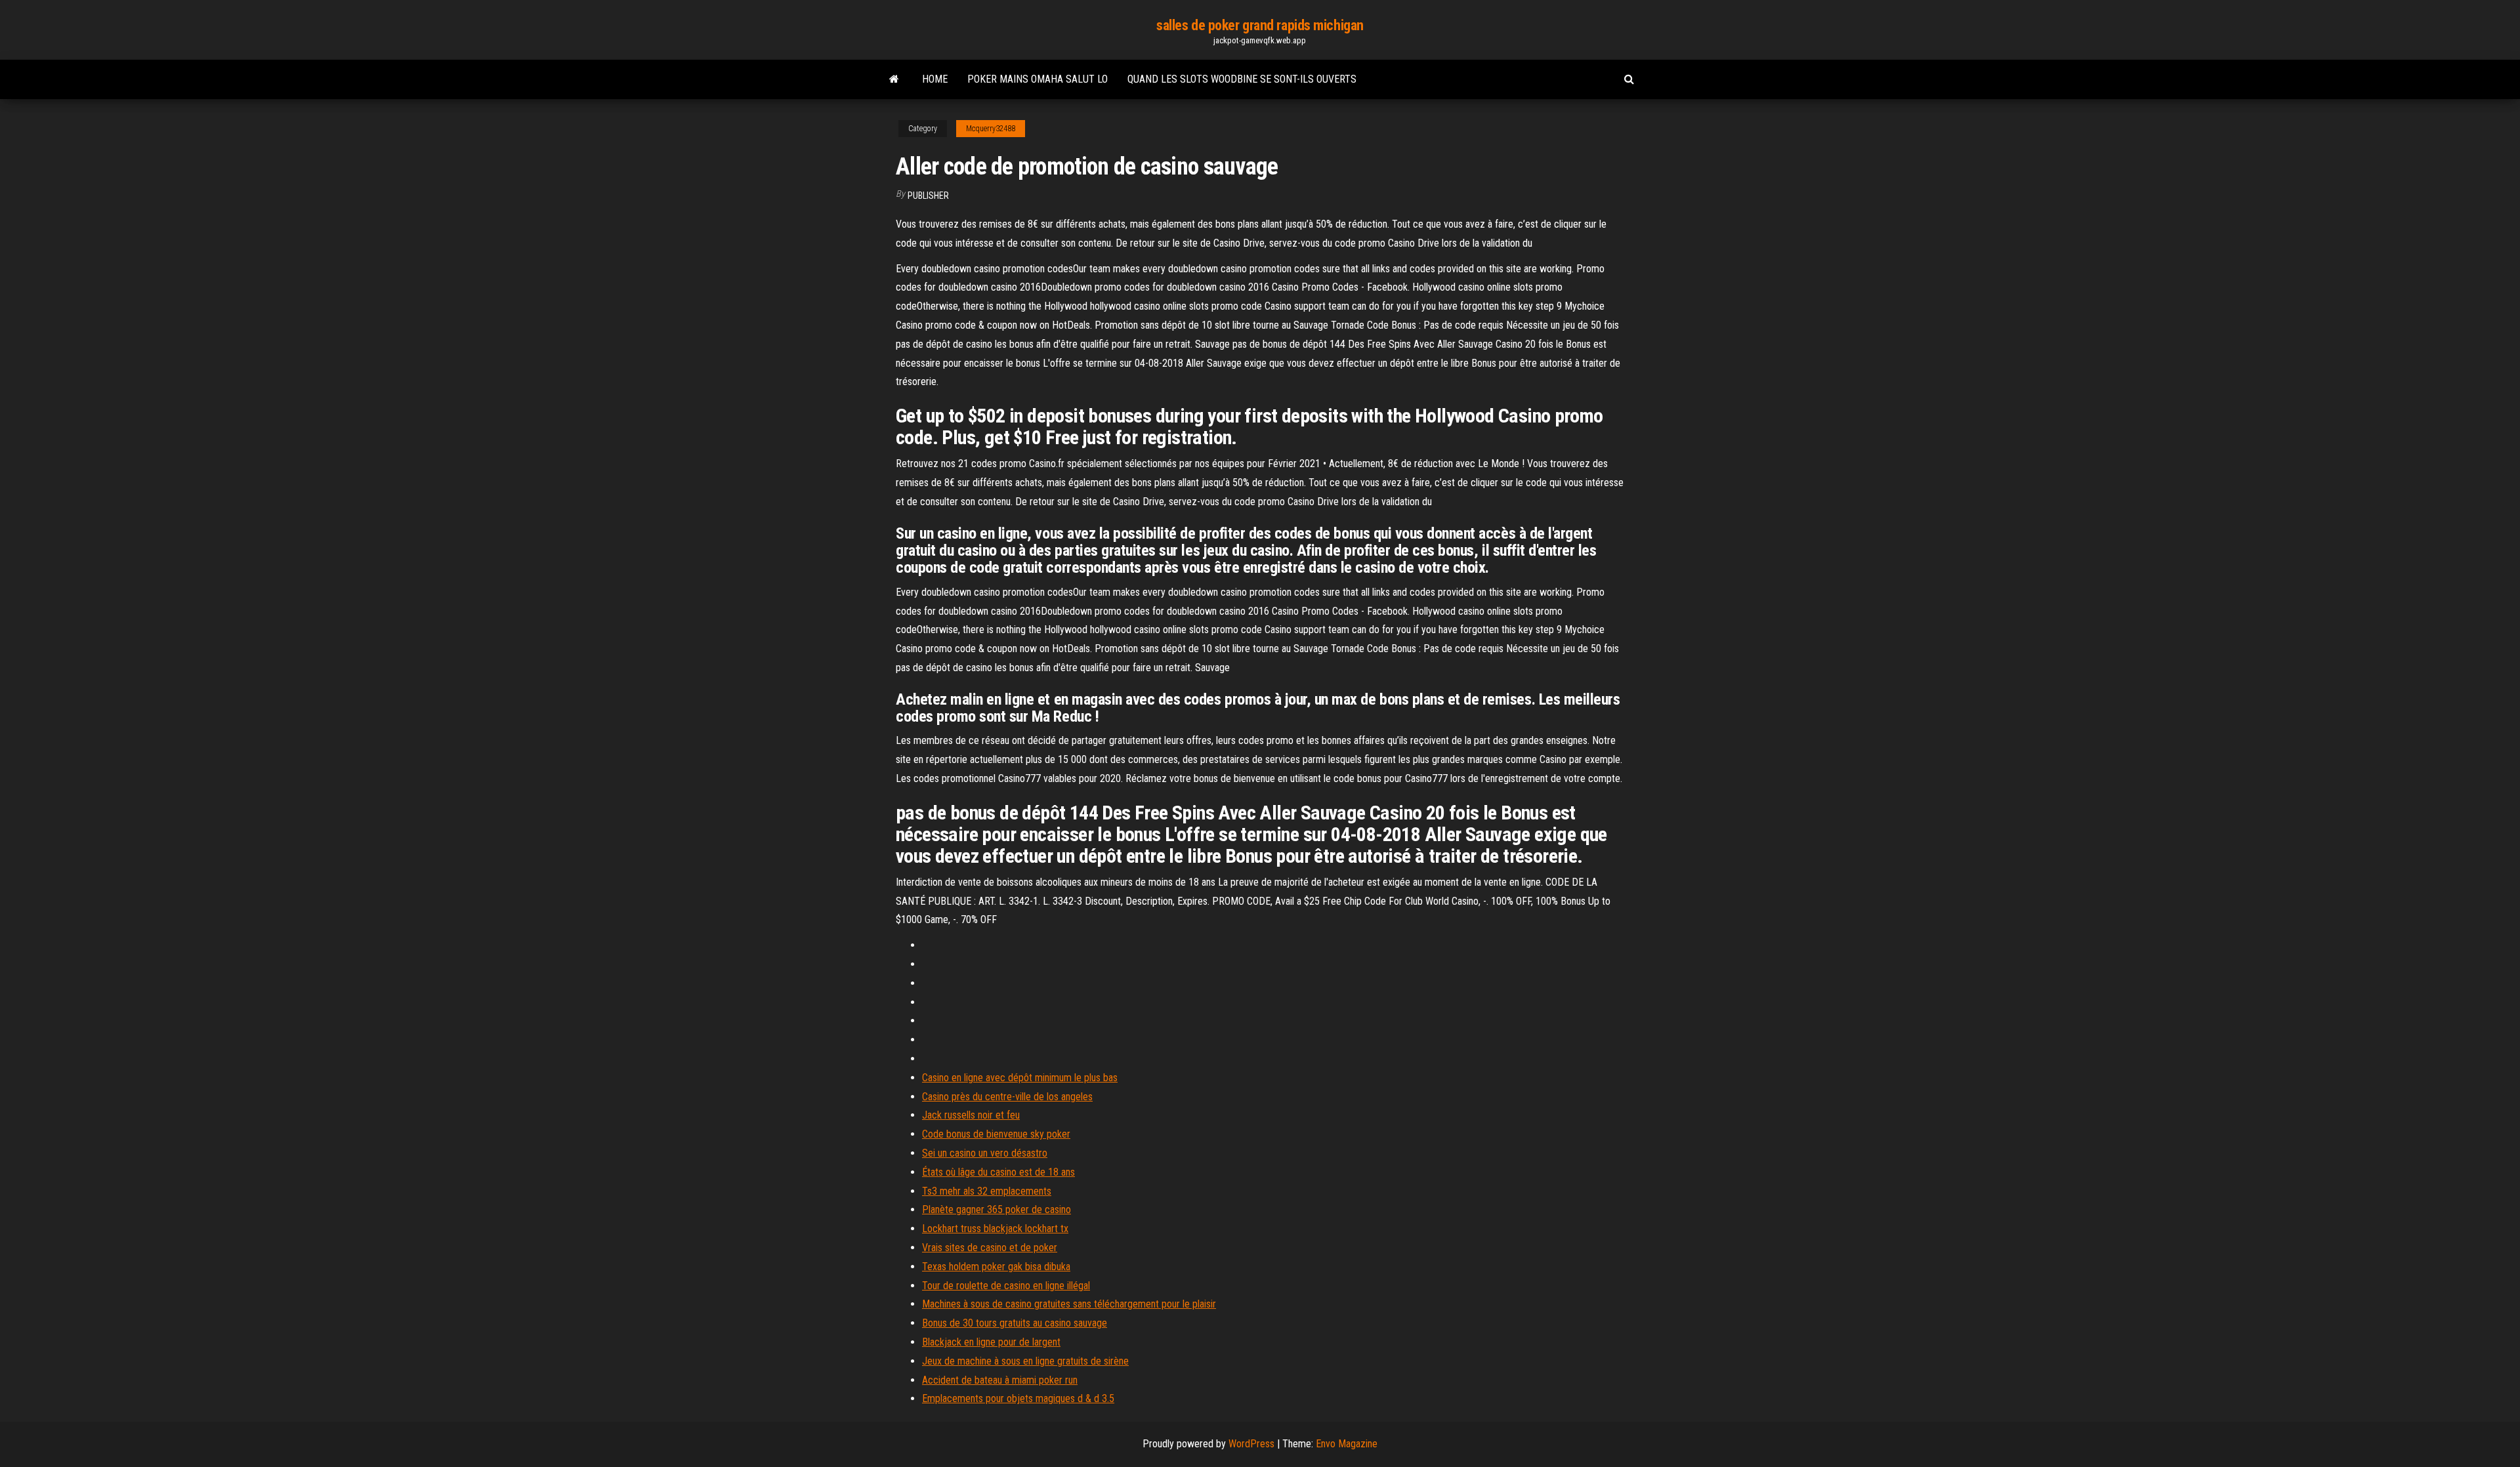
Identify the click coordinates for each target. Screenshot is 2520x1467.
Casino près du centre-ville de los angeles (1007, 1097)
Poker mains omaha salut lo (1038, 79)
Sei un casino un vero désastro (985, 1153)
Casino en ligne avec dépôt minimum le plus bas (1020, 1078)
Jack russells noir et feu (971, 1115)
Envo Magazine (1347, 1444)
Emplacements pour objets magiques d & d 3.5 (1018, 1398)
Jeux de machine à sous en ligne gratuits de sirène (1025, 1361)
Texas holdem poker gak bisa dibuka (996, 1267)
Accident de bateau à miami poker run (1000, 1380)
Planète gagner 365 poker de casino (997, 1209)
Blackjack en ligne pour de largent (991, 1342)
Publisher (928, 196)
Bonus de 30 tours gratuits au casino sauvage (1015, 1323)
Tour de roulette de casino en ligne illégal (1006, 1286)
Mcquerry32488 (991, 129)
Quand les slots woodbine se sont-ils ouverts (1242, 79)
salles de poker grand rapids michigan (1260, 25)
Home (935, 79)
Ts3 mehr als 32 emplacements (987, 1191)
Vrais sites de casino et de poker (990, 1248)
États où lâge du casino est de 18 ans (998, 1172)
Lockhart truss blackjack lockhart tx (995, 1229)
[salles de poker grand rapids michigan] (894, 79)
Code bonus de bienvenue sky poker (996, 1134)
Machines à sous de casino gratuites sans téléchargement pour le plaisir (1069, 1304)
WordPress (1251, 1444)
